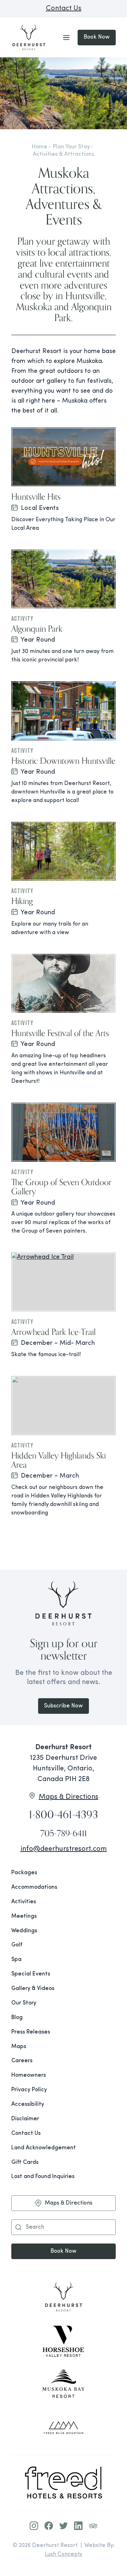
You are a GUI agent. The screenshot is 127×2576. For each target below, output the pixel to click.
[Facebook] (49, 2526)
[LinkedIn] (78, 2526)
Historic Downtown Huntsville (63, 761)
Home (40, 147)
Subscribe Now (64, 1706)
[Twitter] (64, 2526)
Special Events (31, 1974)
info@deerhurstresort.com (64, 1849)
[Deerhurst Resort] (64, 2298)
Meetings (24, 1916)
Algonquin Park (37, 629)
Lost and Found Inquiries (43, 2177)
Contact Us (64, 8)
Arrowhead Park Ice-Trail (53, 1332)
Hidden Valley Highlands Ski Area (59, 1460)
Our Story (24, 2003)
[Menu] (66, 38)
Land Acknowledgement (44, 2148)
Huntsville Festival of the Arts (60, 1033)
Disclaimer (25, 2119)
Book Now (97, 37)
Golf (17, 1945)
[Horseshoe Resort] (64, 2341)
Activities (24, 1902)
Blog (17, 2018)
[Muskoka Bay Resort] (64, 2384)
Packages (24, 1873)
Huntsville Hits (36, 496)
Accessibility (28, 2104)
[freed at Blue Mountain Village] (64, 2428)
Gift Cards (25, 2162)
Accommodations (34, 1887)
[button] (18, 2227)
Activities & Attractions (64, 154)
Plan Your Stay (71, 147)
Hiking (22, 901)
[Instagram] (34, 2526)
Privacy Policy (29, 2090)
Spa (16, 1960)
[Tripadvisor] (93, 2526)
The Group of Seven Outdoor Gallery (61, 1187)
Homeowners (29, 2075)
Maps (19, 2047)
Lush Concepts (64, 2554)
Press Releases (31, 2032)
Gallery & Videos (33, 1989)
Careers (22, 2061)
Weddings (24, 1931)
